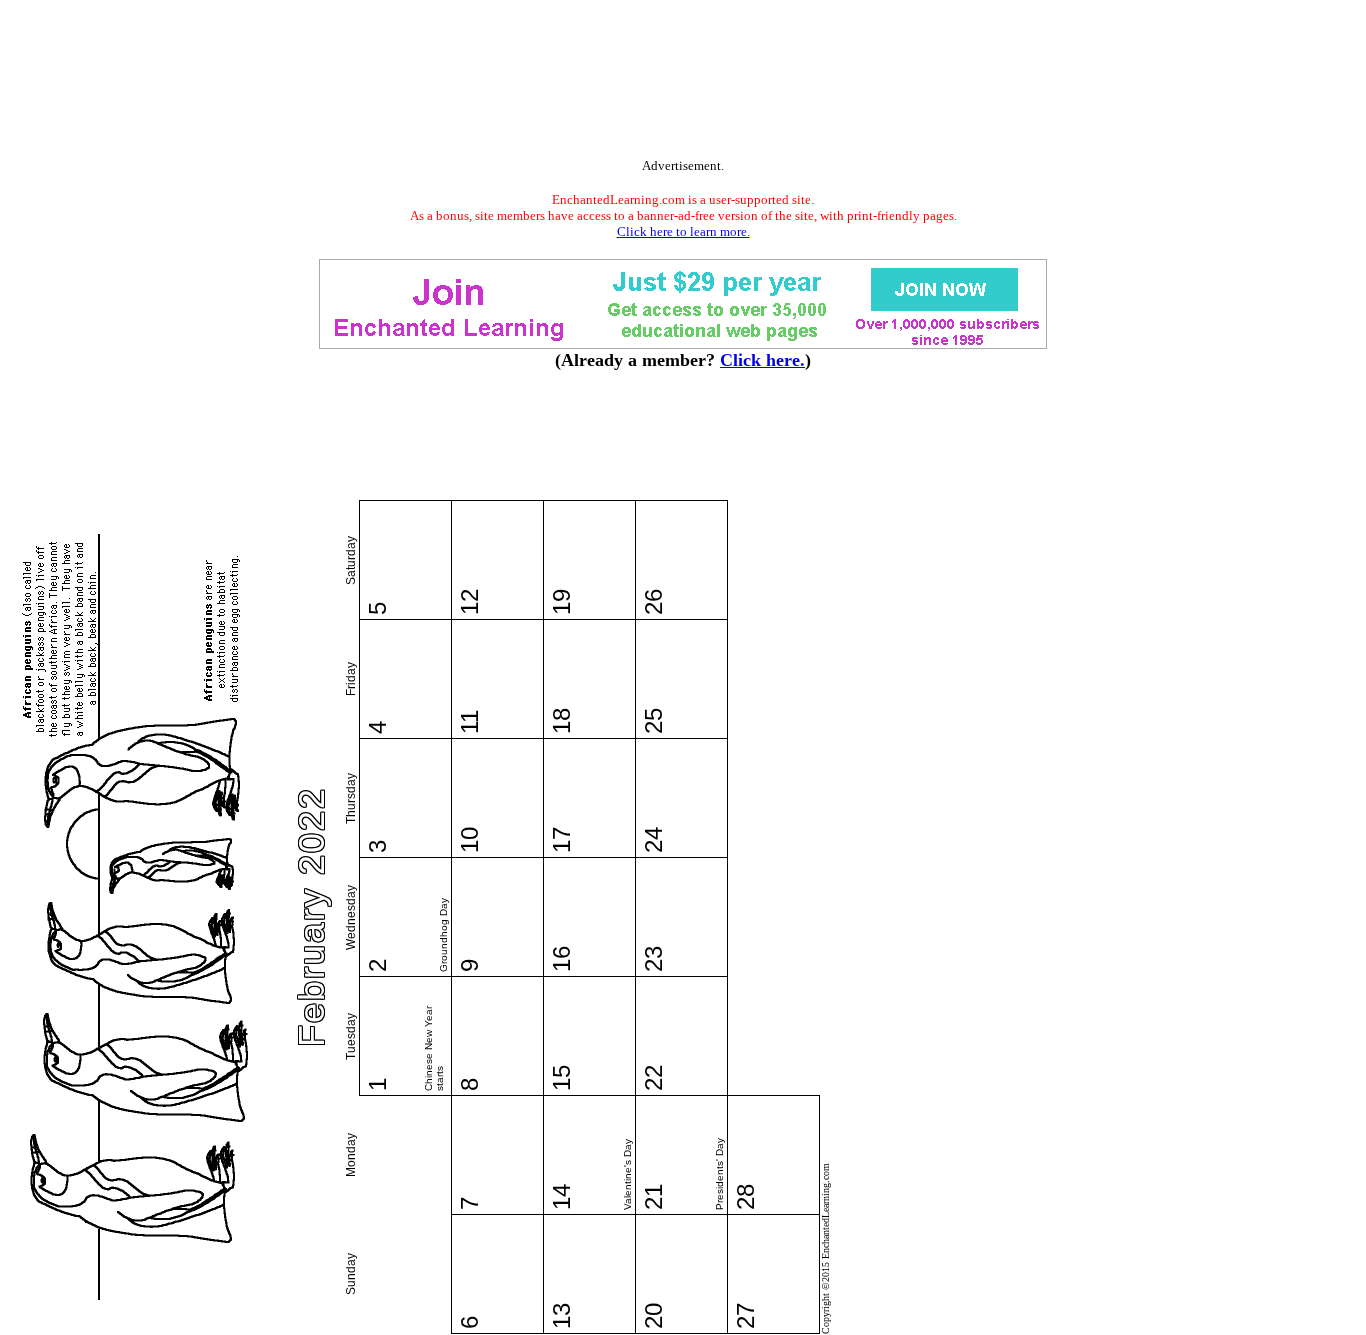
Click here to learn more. (683, 231)
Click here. (762, 360)
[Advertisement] (683, 83)
